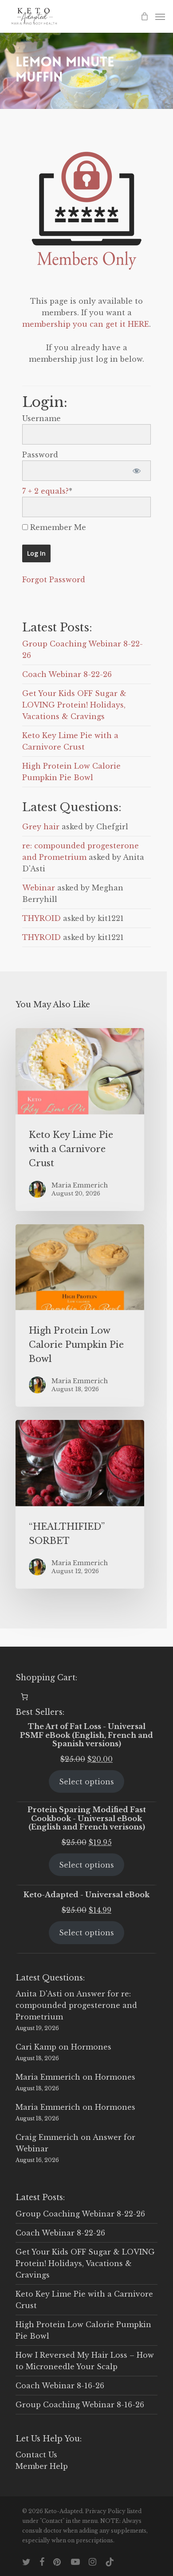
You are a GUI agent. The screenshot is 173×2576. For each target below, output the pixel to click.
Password (40, 455)
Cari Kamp (36, 2047)
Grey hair (41, 827)
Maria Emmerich (48, 2077)
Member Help (42, 2466)
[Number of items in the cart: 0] (24, 1697)
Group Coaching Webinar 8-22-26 (80, 2214)
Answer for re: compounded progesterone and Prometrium (76, 2005)
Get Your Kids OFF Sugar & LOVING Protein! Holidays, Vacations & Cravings (74, 705)
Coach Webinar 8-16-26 (60, 2386)
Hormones (91, 2047)
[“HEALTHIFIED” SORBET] (80, 1504)
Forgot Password (54, 580)
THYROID (41, 918)
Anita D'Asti (39, 1994)
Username (41, 418)
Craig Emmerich (47, 2137)
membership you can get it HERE (86, 324)
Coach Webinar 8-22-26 (67, 674)
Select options (86, 1782)
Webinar (39, 888)
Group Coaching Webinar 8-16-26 (80, 2405)
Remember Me (57, 527)
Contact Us (36, 2455)
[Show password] (136, 471)
